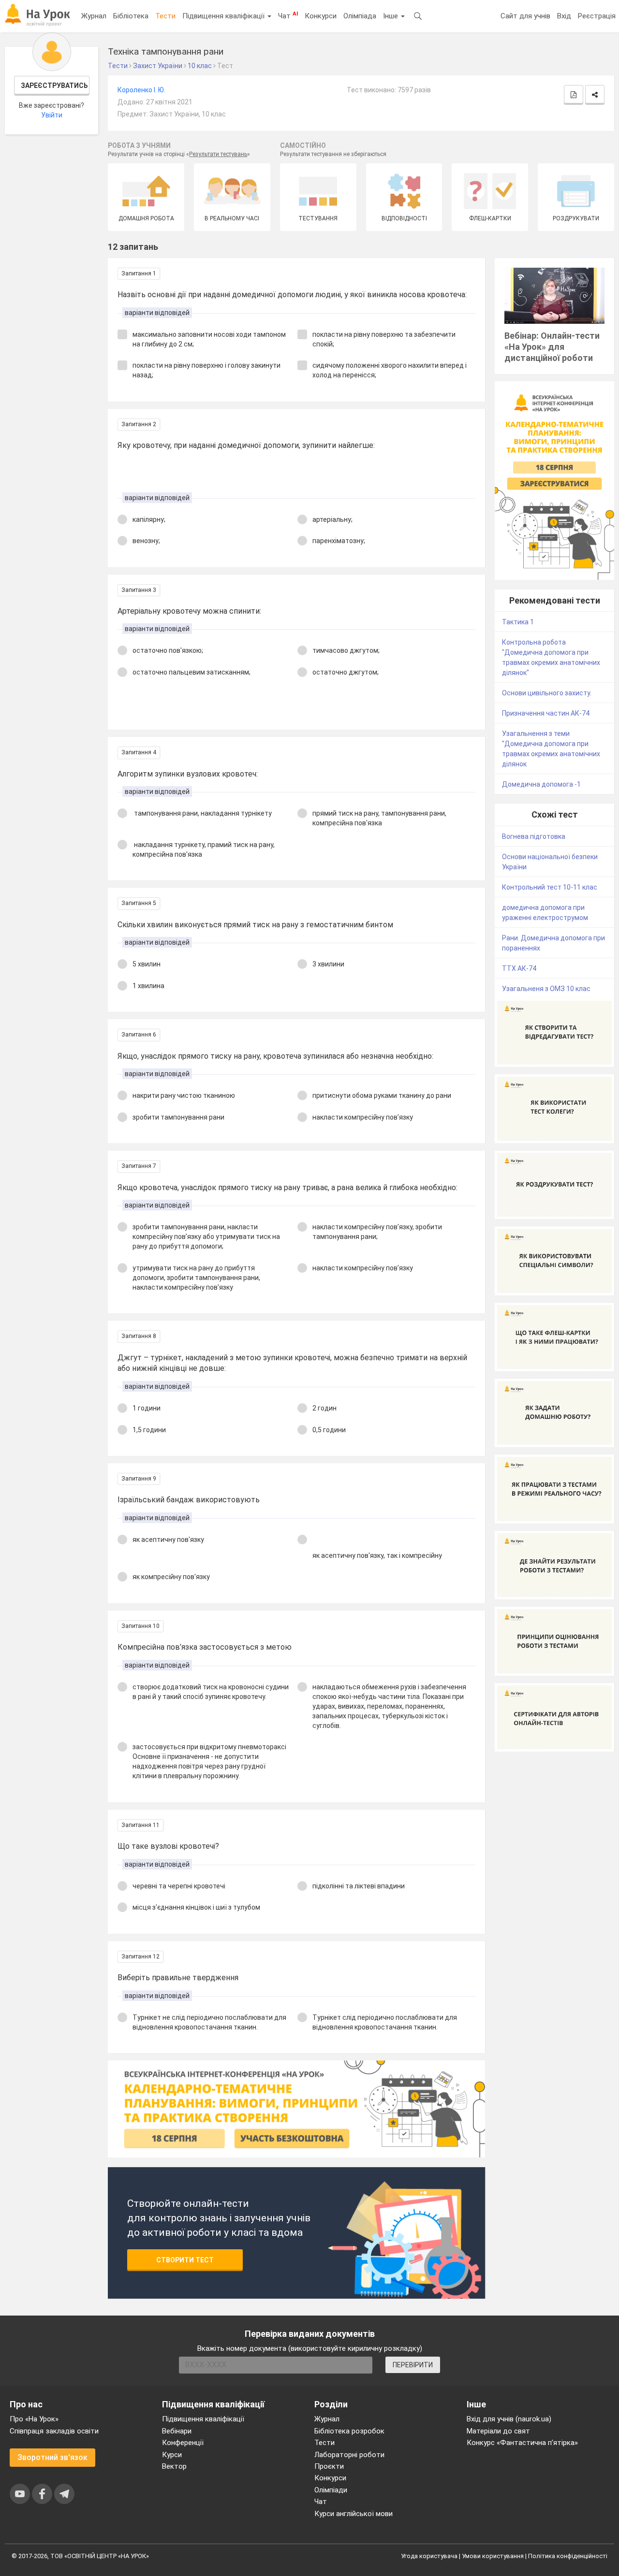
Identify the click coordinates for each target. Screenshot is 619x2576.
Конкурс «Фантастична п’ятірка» (522, 2443)
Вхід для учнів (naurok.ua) (509, 2419)
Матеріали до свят (498, 2431)
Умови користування (493, 2556)
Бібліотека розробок (349, 2431)
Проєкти (329, 2466)
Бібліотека (131, 16)
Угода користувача (429, 2556)
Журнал (94, 16)
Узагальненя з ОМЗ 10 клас (546, 989)
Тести (165, 16)
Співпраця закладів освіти (54, 2431)
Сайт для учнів (525, 16)
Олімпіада (360, 16)
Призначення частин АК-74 (546, 713)
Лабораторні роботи (349, 2455)
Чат (288, 15)
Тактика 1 (518, 622)
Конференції (183, 2443)
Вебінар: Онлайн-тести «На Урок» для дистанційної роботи (552, 347)
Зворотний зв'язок (52, 2457)
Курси (172, 2455)
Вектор (174, 2466)
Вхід (564, 16)
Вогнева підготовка (534, 836)
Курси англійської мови (354, 2514)
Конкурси (321, 16)
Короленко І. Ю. (141, 90)
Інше (391, 16)
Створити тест (185, 2260)
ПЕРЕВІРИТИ (413, 2365)
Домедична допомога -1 (541, 784)
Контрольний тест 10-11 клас (550, 887)
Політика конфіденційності (568, 2556)
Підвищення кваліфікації (224, 16)
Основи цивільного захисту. (547, 693)
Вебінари (177, 2431)
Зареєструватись (54, 86)
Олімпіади (331, 2490)
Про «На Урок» (34, 2419)
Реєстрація (597, 16)
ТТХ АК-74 (519, 968)
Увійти (52, 115)
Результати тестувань (218, 154)
